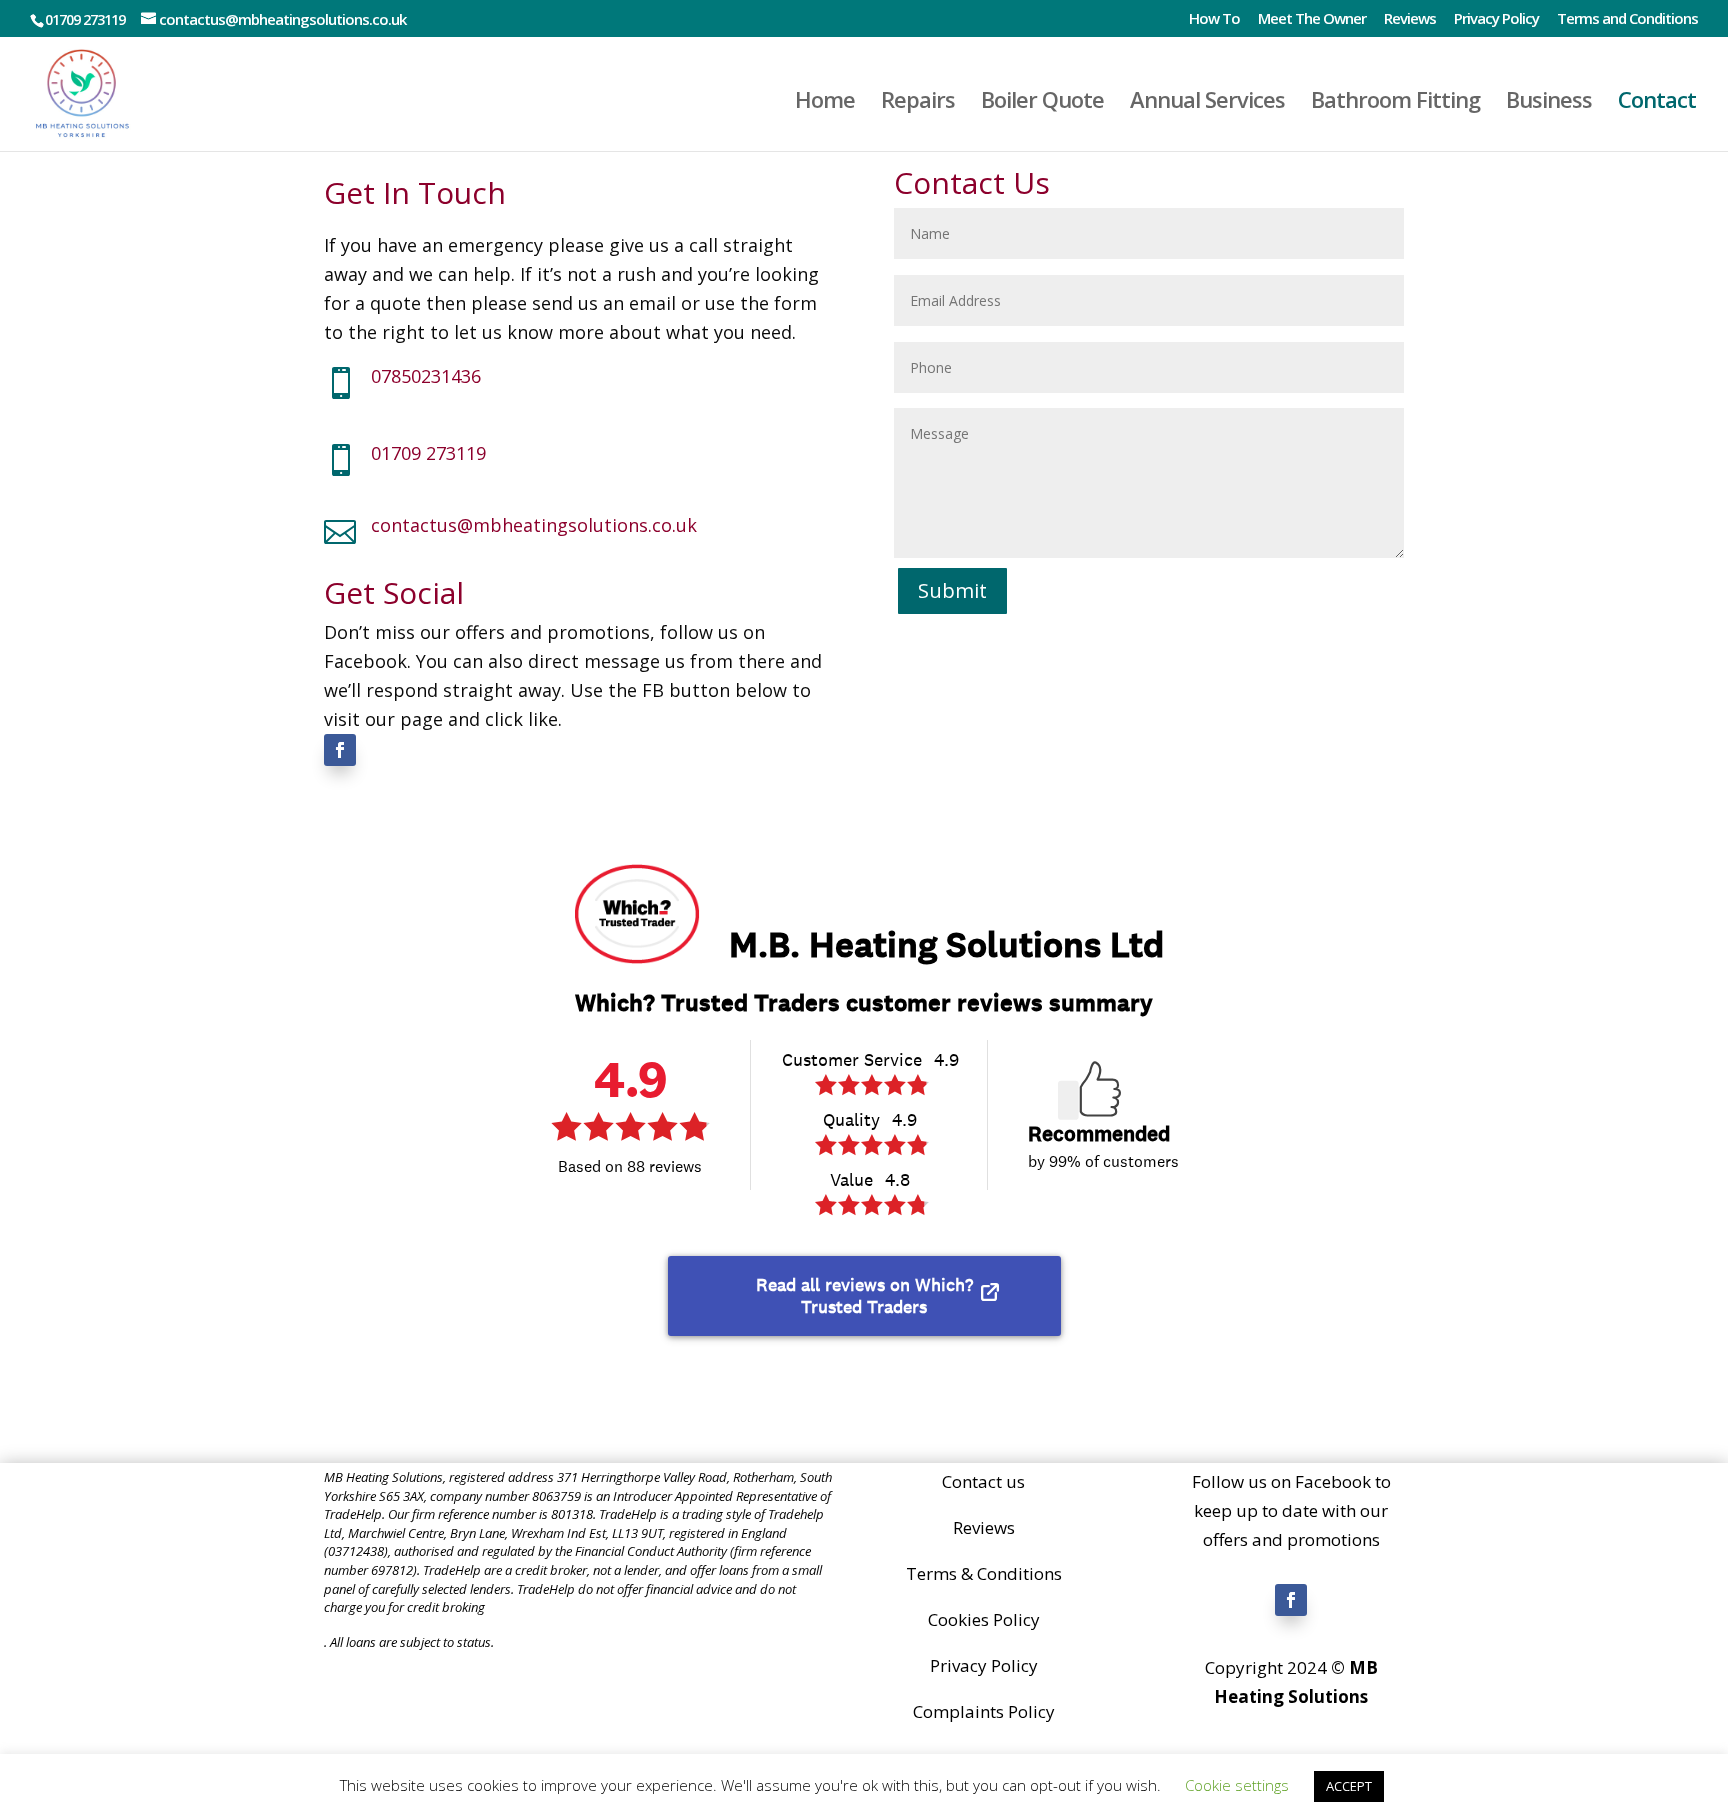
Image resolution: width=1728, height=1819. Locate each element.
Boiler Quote (1042, 103)
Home (825, 103)
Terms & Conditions (984, 1573)
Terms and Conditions (1627, 19)
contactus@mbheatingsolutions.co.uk (534, 525)
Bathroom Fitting (1395, 103)
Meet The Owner (1312, 19)
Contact (1657, 103)
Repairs (918, 103)
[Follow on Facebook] (340, 750)
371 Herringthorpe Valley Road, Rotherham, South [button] (694, 1477)
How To (1214, 19)
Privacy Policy (1496, 19)
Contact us (983, 1481)
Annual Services (1207, 103)
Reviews (1410, 19)
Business (1549, 103)
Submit (952, 590)
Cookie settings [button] (1237, 1785)
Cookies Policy (984, 1619)
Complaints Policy (984, 1711)
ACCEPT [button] (1349, 1786)
